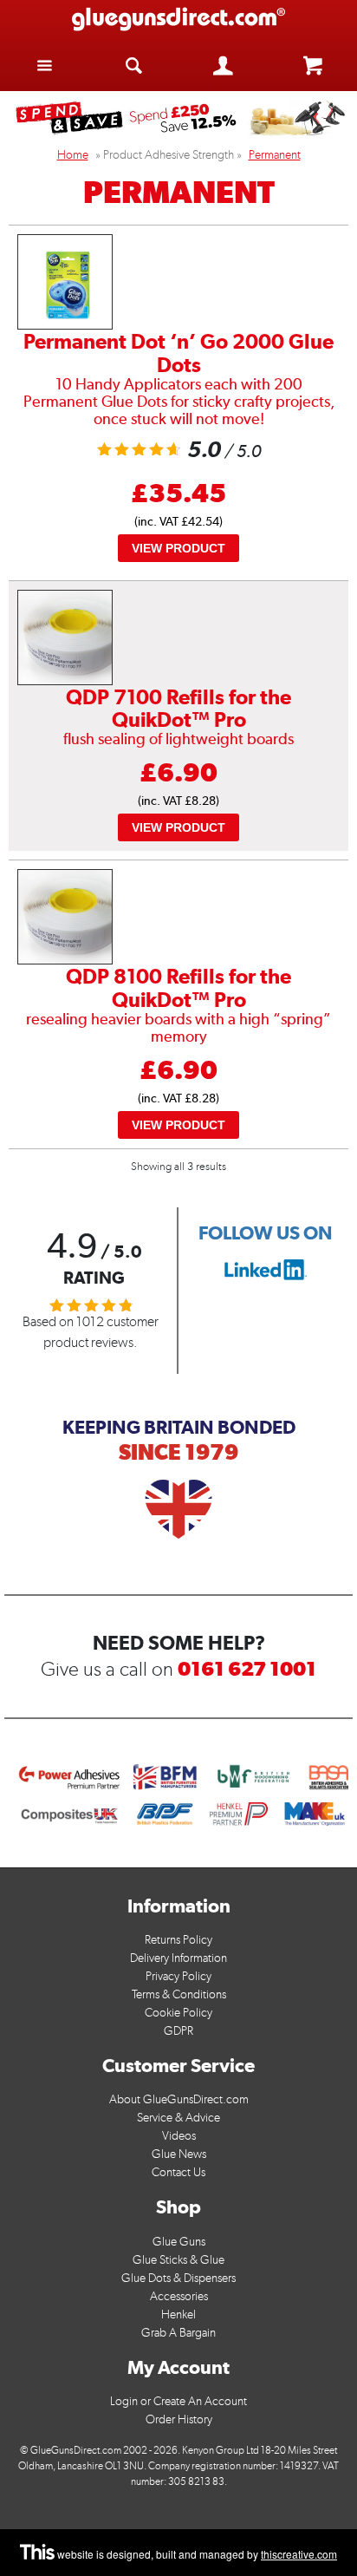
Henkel (178, 2314)
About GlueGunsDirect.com (179, 2099)
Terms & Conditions (179, 1994)
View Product (178, 548)
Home (73, 155)
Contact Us (178, 2172)
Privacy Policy (178, 1976)
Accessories (179, 2296)
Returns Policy (178, 1940)
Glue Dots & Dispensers (178, 2278)
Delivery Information (178, 1958)
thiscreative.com (299, 2554)
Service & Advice (178, 2118)
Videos (179, 2136)
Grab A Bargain (178, 2333)
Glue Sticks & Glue (178, 2260)
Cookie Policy (178, 2013)
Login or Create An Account (178, 2401)
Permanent (275, 155)
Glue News (179, 2154)
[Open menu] (45, 65)
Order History (179, 2419)
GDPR (178, 2031)
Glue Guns (179, 2242)
